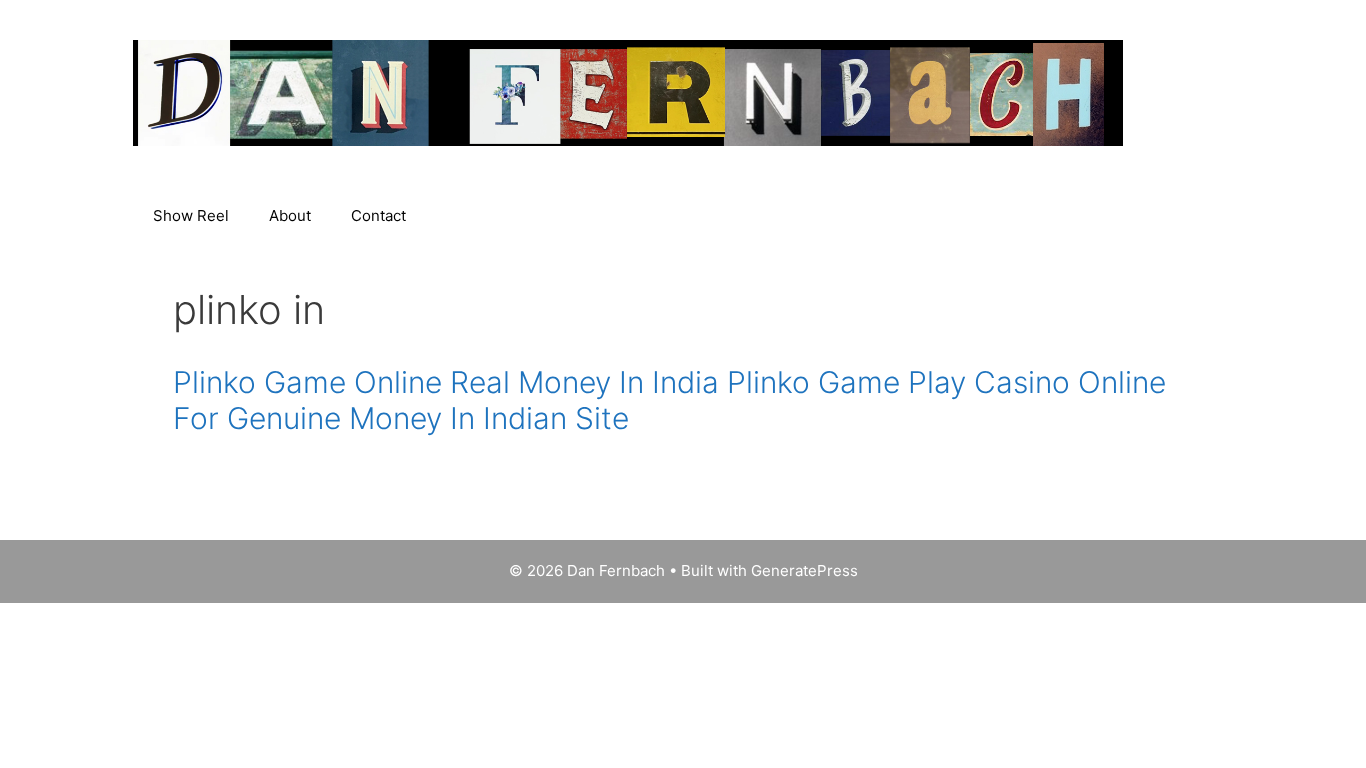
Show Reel (191, 215)
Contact (378, 215)
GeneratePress (804, 570)
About (290, 215)
